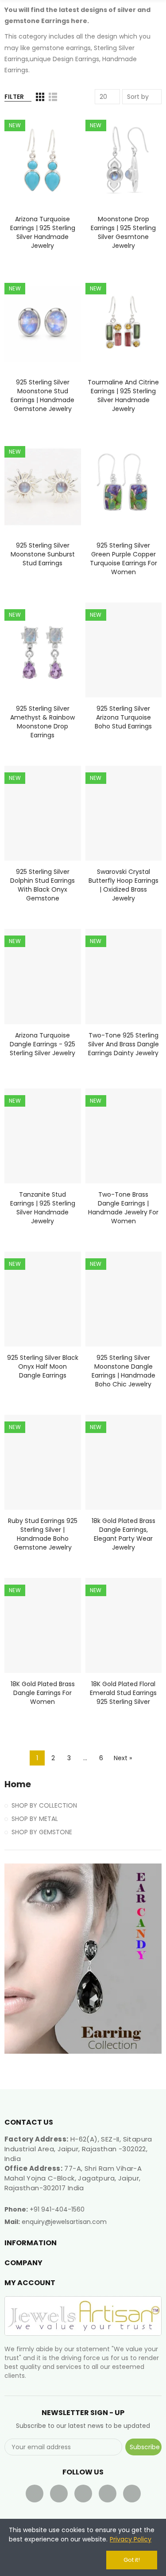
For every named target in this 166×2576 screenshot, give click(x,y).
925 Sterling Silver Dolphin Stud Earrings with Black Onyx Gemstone (42, 885)
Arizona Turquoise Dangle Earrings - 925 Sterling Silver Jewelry (42, 1044)
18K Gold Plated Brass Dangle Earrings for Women (43, 1693)
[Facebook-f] (35, 2494)
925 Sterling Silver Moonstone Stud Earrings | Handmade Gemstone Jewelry (42, 395)
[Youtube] (83, 2494)
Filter (14, 97)
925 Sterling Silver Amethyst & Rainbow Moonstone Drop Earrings (42, 722)
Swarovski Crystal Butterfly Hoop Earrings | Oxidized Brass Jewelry (124, 885)
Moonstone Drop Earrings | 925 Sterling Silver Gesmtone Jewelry (123, 232)
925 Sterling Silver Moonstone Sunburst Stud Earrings (43, 554)
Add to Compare (59, 129)
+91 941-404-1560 (57, 2209)
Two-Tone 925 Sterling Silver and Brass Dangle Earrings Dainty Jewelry (124, 1044)
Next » (123, 1758)
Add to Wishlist (59, 146)
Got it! (132, 2560)
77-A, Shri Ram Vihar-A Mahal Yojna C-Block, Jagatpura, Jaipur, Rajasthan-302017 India (73, 2178)
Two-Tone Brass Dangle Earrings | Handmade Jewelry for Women (123, 1208)
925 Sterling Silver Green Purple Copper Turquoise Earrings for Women (124, 559)
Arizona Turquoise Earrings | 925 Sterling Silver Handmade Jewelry (43, 232)
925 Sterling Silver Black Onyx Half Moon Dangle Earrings (43, 1366)
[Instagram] (132, 2494)
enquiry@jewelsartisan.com (64, 2222)
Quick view (59, 164)
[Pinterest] (108, 2494)
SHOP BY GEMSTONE (42, 1832)
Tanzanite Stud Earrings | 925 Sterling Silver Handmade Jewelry (43, 1208)
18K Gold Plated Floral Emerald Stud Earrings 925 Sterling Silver (123, 1693)
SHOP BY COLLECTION (44, 1805)
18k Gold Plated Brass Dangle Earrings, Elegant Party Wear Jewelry (124, 1534)
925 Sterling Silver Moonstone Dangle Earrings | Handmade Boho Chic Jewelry (124, 1371)
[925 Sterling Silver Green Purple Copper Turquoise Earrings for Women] (124, 487)
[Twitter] (59, 2494)
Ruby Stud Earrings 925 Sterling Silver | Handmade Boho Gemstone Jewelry (43, 1534)
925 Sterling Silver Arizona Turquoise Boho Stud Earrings (123, 717)
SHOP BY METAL (35, 1819)
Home (18, 1784)
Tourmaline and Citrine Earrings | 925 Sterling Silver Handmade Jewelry (123, 395)
